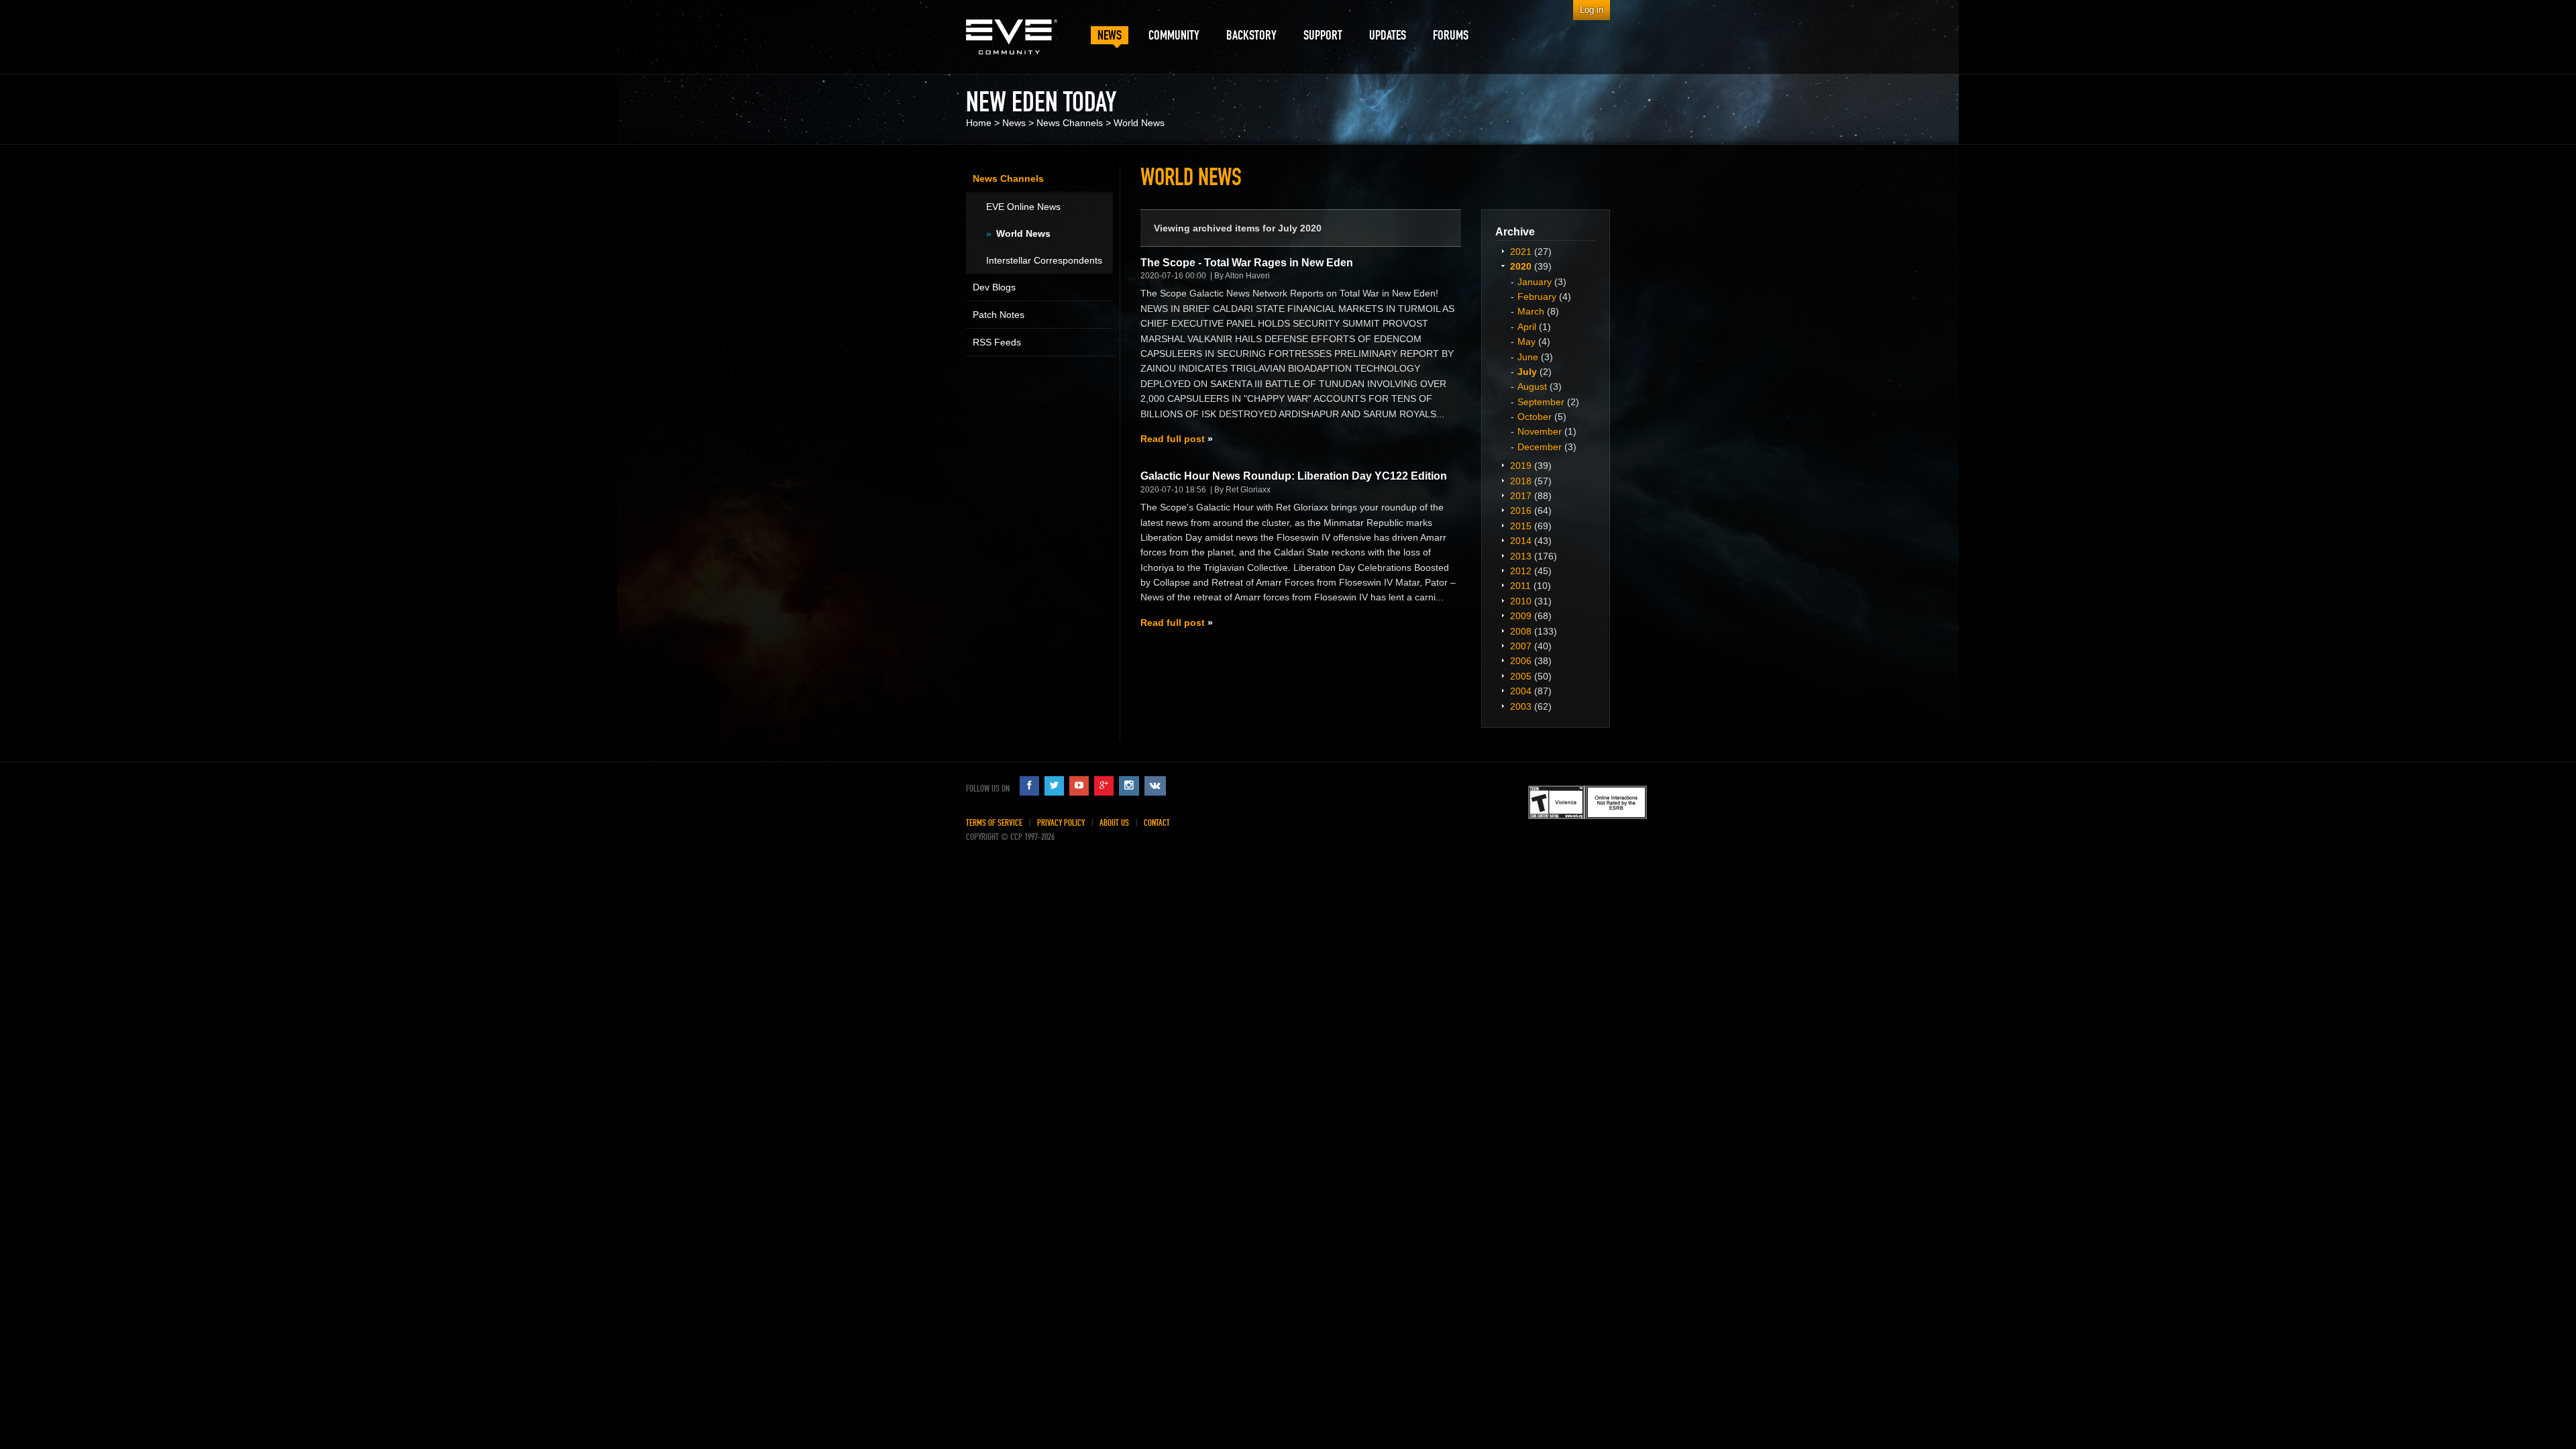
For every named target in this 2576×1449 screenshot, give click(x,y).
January (1535, 282)
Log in (1592, 10)
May (1526, 341)
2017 (1521, 496)
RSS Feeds (997, 342)
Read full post (1173, 439)
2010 (1521, 601)
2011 (1520, 586)
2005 (1521, 676)
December (1540, 447)
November (1540, 431)
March (1531, 311)
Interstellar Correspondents (1044, 260)
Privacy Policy (1061, 823)
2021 (1521, 252)
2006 (1521, 661)
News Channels (1070, 123)
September (1541, 402)
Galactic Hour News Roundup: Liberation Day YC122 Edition (1294, 476)
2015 (1521, 526)
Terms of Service (994, 823)
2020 (1521, 266)
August (1532, 386)
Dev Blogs (994, 287)
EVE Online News (1023, 207)
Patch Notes (999, 315)
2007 (1521, 646)
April (1527, 327)
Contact (1157, 823)
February (1537, 297)
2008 (1521, 631)
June (1528, 357)
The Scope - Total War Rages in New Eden (1247, 263)
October (1535, 417)
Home (979, 123)
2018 (1521, 481)
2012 (1521, 571)
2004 (1521, 691)
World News (1139, 123)
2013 (1521, 556)
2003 (1521, 706)
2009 (1521, 616)
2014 (1521, 541)
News (1014, 123)
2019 (1521, 466)
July (1527, 372)
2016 (1521, 511)
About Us (1114, 823)
